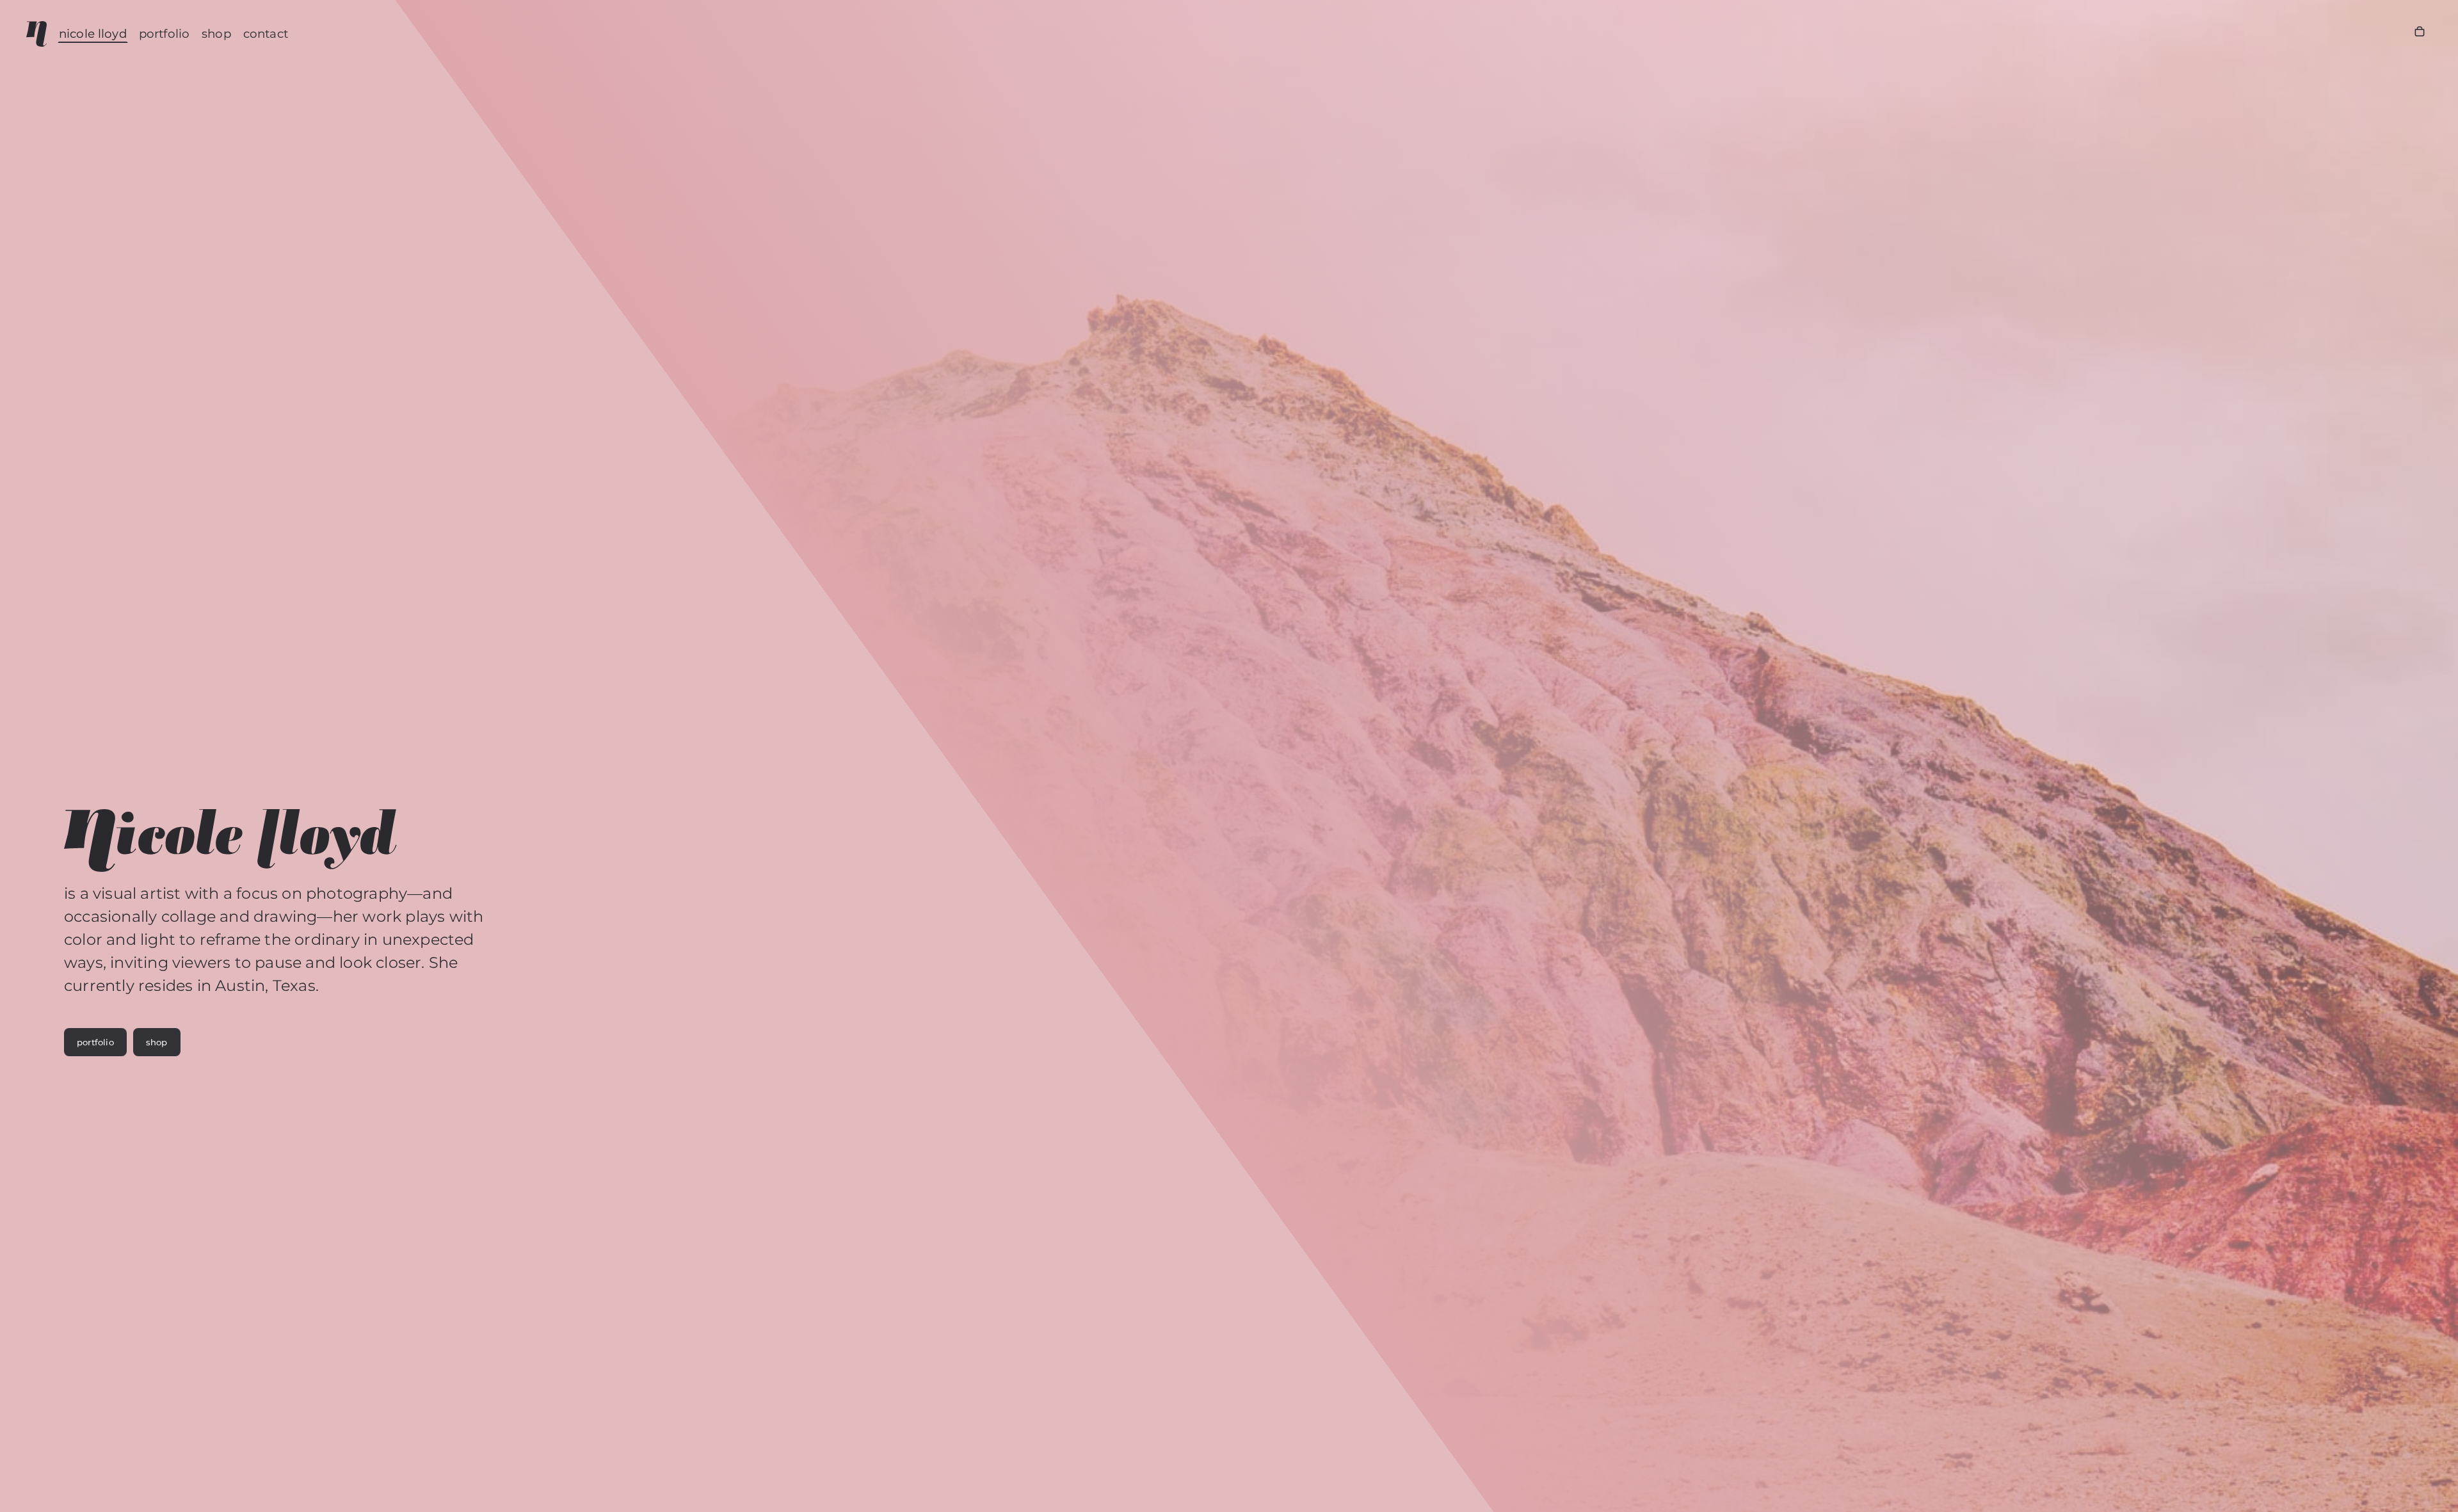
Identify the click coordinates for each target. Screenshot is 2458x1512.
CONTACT (266, 34)
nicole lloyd (93, 34)
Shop (216, 34)
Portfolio (164, 34)
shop (157, 1042)
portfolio (95, 1042)
